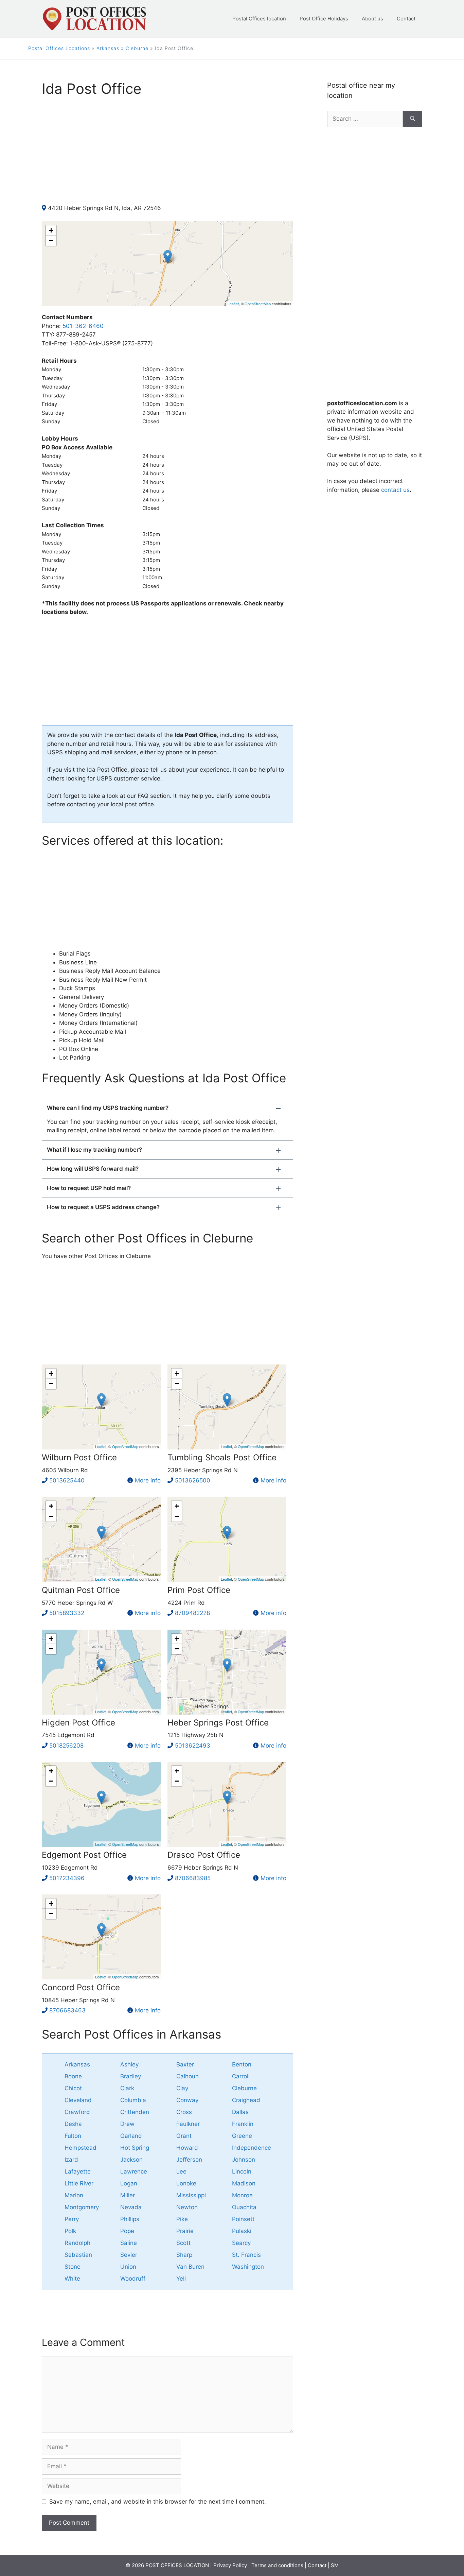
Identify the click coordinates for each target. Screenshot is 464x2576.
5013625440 (67, 1480)
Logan (129, 2183)
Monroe (242, 2195)
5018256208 (66, 1746)
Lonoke (186, 2183)
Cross (184, 2112)
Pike (182, 2219)
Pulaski (242, 2231)
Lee (181, 2171)
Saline (129, 2243)
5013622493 (193, 1746)
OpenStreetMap (258, 304)
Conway (187, 2100)
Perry (72, 2219)
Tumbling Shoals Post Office (222, 1457)
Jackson (131, 2160)
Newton (187, 2207)
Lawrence (134, 2171)
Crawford (77, 2112)
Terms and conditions (277, 2565)
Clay (182, 2088)
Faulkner (188, 2124)
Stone (73, 2267)
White (72, 2279)
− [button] (51, 241)
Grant (184, 2136)
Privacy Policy (230, 2565)
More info (148, 1480)
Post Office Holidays (324, 19)
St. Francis (246, 2255)
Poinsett (243, 2219)
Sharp (184, 2255)
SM (335, 2565)
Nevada (131, 2207)
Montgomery (82, 2207)
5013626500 (193, 1480)
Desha (73, 2124)
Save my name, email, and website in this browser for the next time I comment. (158, 2502)
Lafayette (78, 2171)
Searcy (241, 2243)
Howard (187, 2148)
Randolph (77, 2243)
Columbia (133, 2100)
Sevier (129, 2255)
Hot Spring (135, 2148)
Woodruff (133, 2279)
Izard (71, 2160)
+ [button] (51, 230)
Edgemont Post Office (84, 1855)
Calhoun (188, 2076)
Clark (127, 2088)
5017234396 (67, 1878)
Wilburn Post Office (79, 1457)
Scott (183, 2243)
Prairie (185, 2231)
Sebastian (78, 2255)
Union (128, 2267)
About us (372, 19)
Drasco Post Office (204, 1855)
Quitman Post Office (81, 1590)
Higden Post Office (78, 1723)
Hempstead (81, 2148)
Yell (181, 2279)
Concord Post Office (81, 1987)
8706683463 (67, 2010)
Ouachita (244, 2207)
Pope (127, 2231)
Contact (406, 19)
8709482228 (192, 1613)
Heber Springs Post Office (218, 1723)
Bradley (131, 2076)
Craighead (246, 2100)
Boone (73, 2076)
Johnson (244, 2160)
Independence (252, 2148)
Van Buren (190, 2267)
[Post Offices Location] (94, 18)
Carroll (241, 2076)
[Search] (413, 119)
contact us (395, 490)
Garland (131, 2136)
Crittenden (135, 2112)
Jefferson (189, 2160)
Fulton (73, 2136)
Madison (244, 2183)
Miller (128, 2195)
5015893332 (67, 1613)
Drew (127, 2124)
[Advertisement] (167, 156)
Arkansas (108, 48)
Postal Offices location (259, 19)
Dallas (240, 2112)
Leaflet (233, 304)
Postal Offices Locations (59, 48)
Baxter (185, 2064)
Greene (242, 2136)
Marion (74, 2195)
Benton (242, 2064)
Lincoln (242, 2171)
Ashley (129, 2064)
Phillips (130, 2219)
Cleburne (137, 48)
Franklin (243, 2124)
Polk (70, 2231)
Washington (248, 2267)
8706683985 (193, 1878)
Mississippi (191, 2195)
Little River (79, 2183)
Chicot (73, 2088)
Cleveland (78, 2100)
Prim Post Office (199, 1590)
